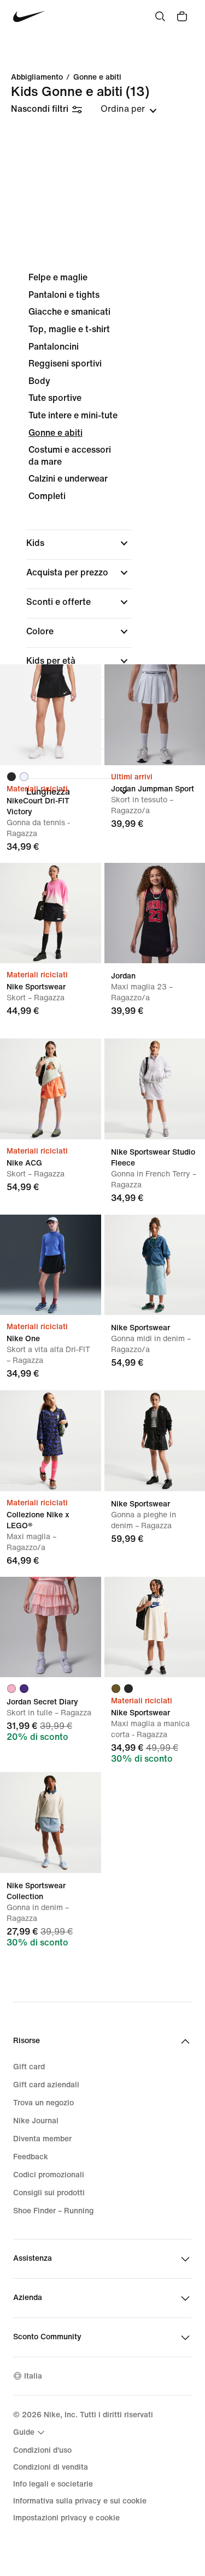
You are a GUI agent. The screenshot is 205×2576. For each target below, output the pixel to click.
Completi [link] (47, 496)
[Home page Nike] (29, 17)
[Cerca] (160, 16)
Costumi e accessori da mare (70, 456)
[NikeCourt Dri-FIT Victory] (51, 715)
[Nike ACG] (51, 1089)
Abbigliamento (37, 77)
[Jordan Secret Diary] (51, 1627)
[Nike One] (51, 1265)
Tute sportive (55, 398)
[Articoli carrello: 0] (182, 16)
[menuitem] (30, 2433)
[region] (102, 537)
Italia (33, 2376)
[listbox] (129, 109)
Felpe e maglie (58, 277)
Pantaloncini (54, 347)
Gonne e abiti (97, 77)
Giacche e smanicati (69, 312)
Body (39, 381)
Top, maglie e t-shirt (69, 329)
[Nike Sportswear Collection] (51, 1823)
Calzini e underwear (68, 479)
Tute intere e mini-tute (73, 415)
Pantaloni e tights (64, 295)
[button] (79, 543)
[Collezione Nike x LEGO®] (51, 1441)
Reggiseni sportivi (65, 364)
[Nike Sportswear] (51, 913)
